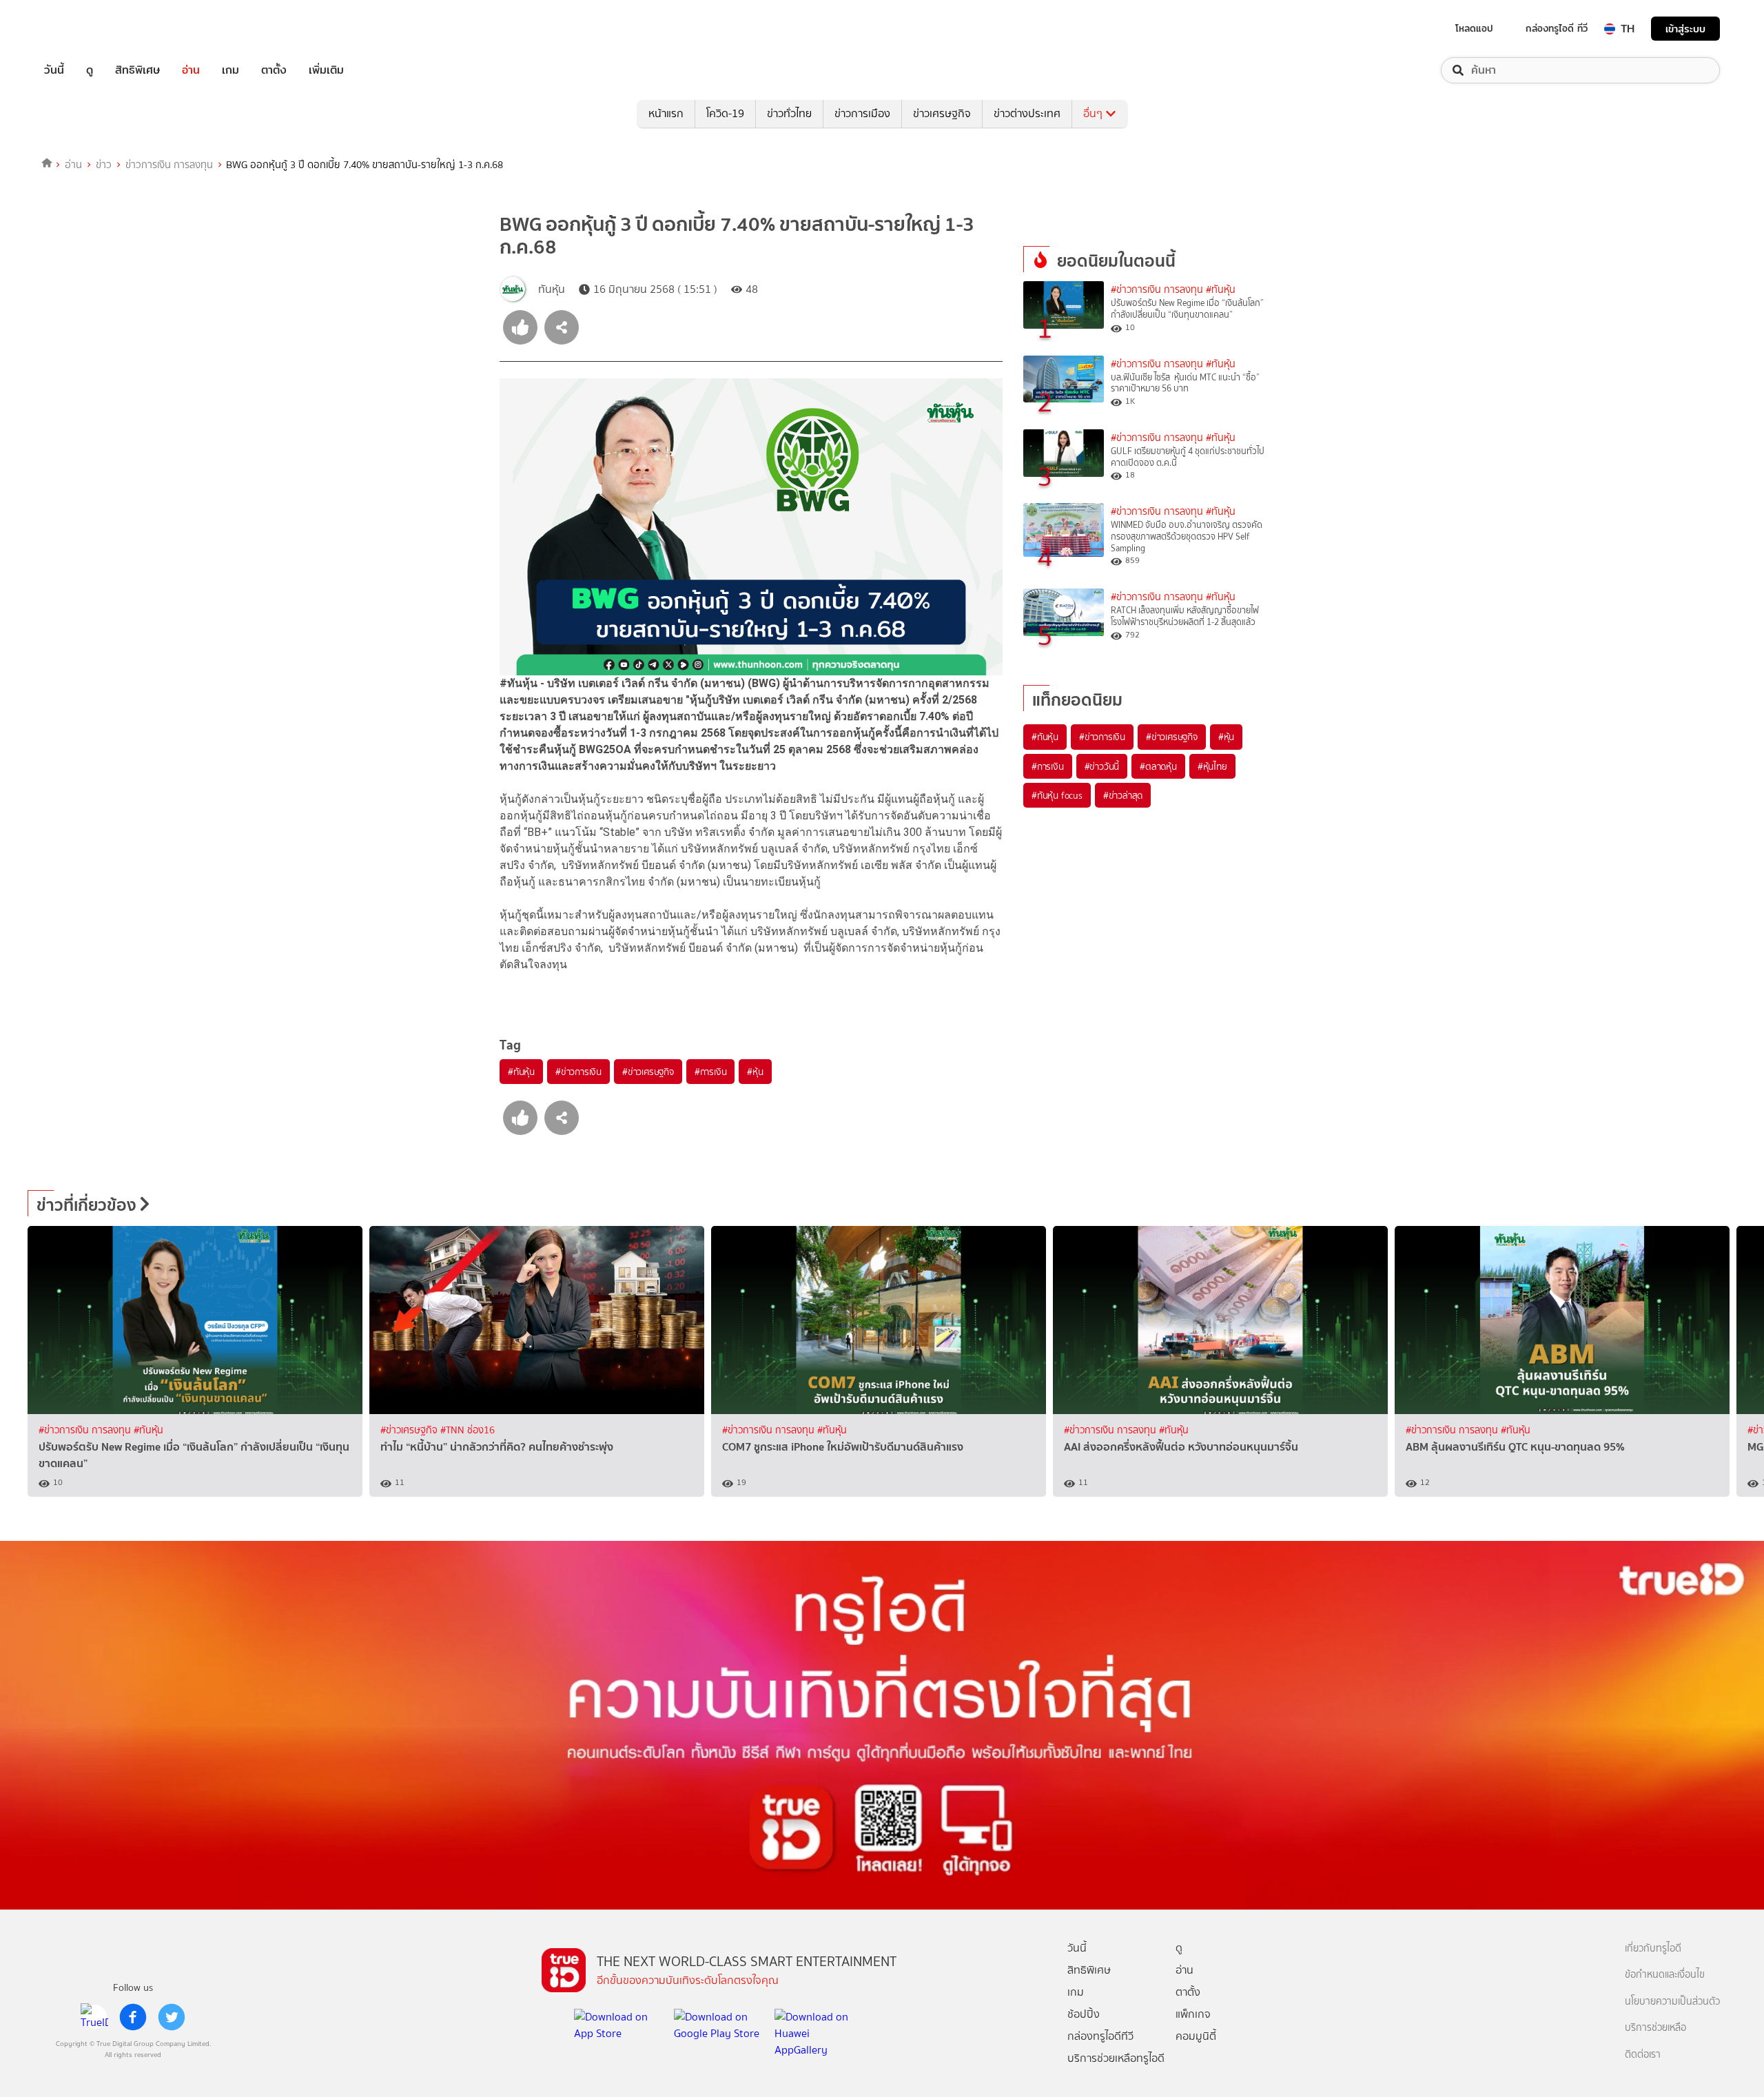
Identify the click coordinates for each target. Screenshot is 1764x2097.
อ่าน (191, 70)
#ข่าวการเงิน (578, 1072)
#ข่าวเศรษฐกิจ (648, 1072)
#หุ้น (755, 1072)
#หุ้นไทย (1212, 766)
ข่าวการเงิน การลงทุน (169, 165)
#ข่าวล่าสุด (1123, 795)
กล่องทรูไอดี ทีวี (1557, 28)
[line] (94, 2017)
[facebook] (133, 2017)
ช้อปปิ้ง (1084, 2014)
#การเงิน (711, 1072)
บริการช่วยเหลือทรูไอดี (1116, 2058)
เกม (230, 70)
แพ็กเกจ (1193, 2014)
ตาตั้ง (274, 70)
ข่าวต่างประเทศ (1027, 113)
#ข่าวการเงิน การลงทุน (1157, 290)
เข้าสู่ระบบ (1685, 29)
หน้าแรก (666, 113)
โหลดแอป (1474, 28)
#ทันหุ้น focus (1057, 795)
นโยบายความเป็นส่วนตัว (1672, 2002)
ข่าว (104, 165)
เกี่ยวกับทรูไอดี (1653, 1948)
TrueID (85, 29)
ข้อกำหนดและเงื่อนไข (1665, 1975)
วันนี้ (54, 70)
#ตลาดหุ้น (1158, 766)
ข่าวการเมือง (862, 113)
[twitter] (172, 2017)
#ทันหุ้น (521, 1072)
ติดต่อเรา (1643, 2055)
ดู (90, 70)
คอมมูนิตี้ (1196, 2036)
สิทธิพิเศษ (137, 70)
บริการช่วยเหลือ (1655, 2028)
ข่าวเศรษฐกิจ (942, 113)
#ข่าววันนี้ (1102, 766)
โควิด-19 (725, 113)
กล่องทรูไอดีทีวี (1100, 2036)
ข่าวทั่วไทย (789, 113)
